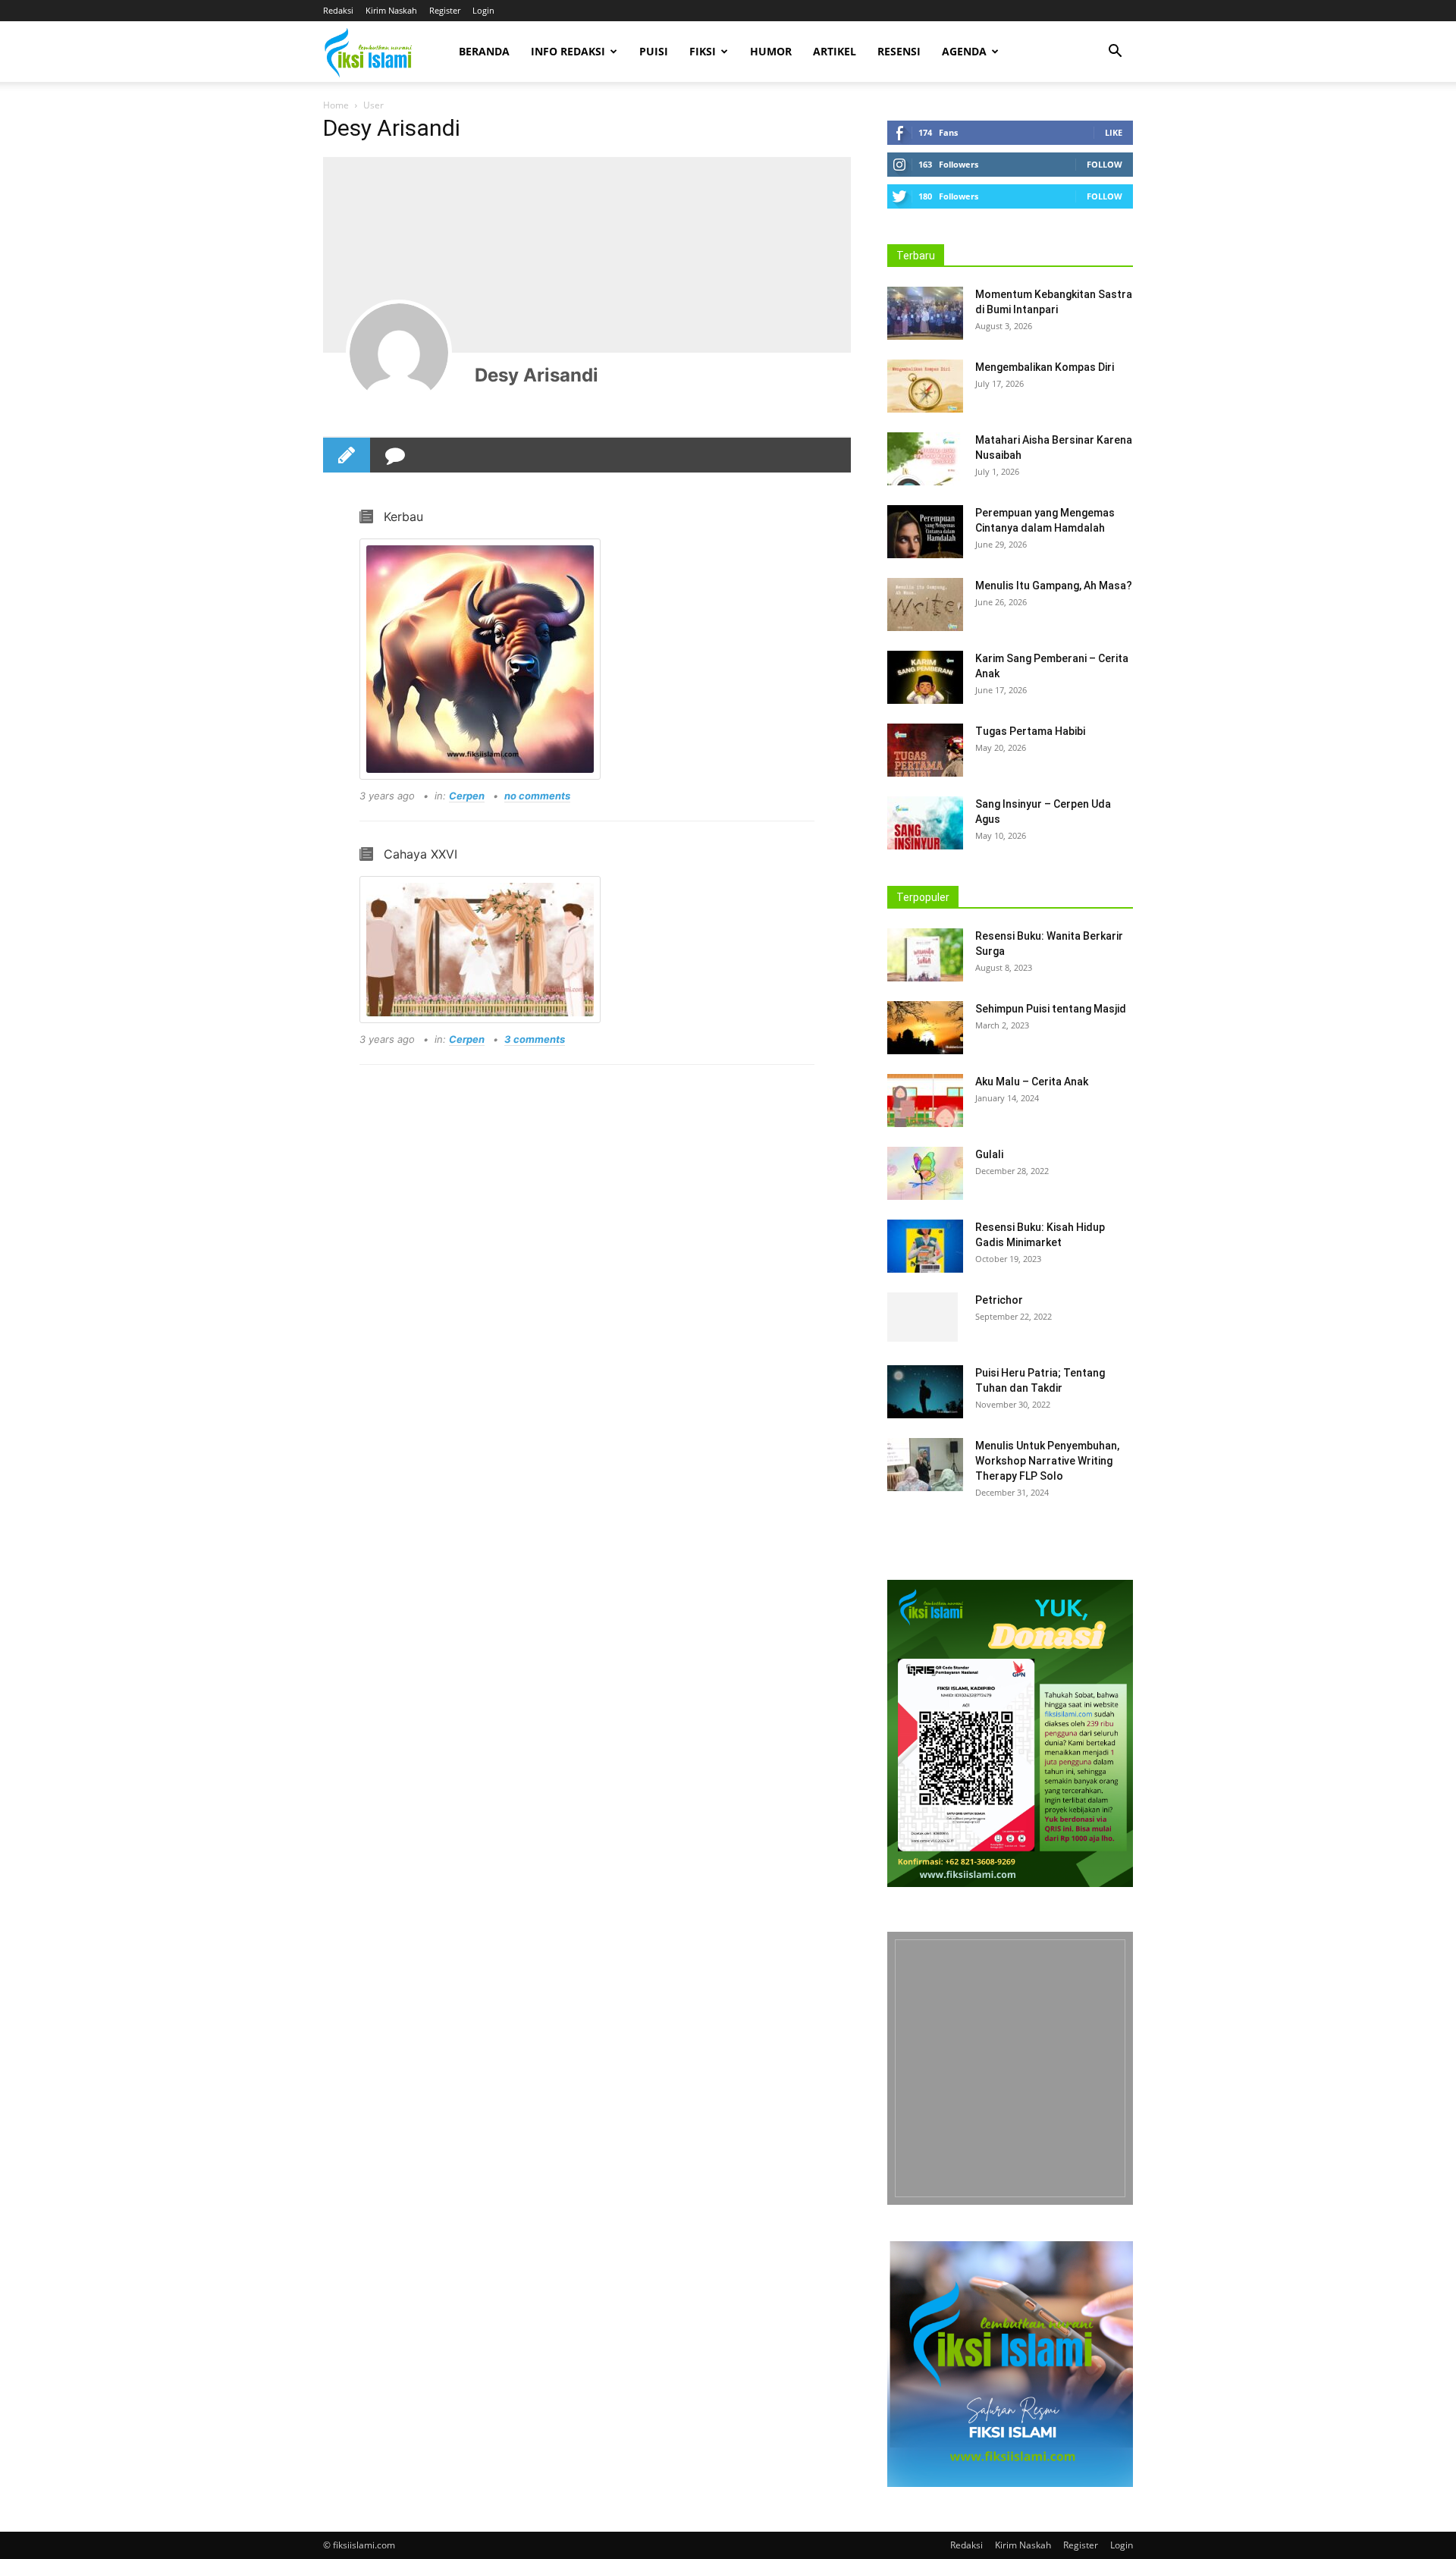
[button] (1115, 53)
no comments (537, 796)
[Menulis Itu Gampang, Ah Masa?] (925, 604)
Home (336, 105)
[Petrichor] (923, 1319)
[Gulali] (925, 1173)
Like (1114, 132)
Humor (771, 51)
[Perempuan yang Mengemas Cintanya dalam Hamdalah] (925, 532)
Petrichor (999, 1300)
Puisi (654, 51)
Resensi (899, 51)
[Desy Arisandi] (399, 353)
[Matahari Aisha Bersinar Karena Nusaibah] (925, 459)
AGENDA (964, 51)
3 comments (535, 1039)
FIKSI (703, 51)
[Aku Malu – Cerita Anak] (925, 1101)
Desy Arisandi (537, 375)
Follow (1105, 164)
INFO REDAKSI (568, 51)
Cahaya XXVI (420, 854)
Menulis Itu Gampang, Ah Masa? (1054, 586)
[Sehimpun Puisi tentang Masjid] (925, 1028)
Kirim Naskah (391, 10)
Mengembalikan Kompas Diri (1045, 367)
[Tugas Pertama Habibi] (925, 750)
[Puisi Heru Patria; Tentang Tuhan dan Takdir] (925, 1392)
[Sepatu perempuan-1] (1010, 2068)
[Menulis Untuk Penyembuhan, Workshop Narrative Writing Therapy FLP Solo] (925, 1465)
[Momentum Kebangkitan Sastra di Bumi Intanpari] (925, 313)
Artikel (835, 51)
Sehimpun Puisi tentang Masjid (1051, 1009)
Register (445, 10)
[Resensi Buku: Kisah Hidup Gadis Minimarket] (925, 1246)
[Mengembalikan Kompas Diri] (925, 386)
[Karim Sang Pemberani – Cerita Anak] (925, 677)
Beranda (484, 51)
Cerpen (467, 796)
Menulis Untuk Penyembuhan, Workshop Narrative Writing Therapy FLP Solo (1047, 1461)
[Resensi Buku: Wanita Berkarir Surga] (925, 955)
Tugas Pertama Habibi (1030, 731)
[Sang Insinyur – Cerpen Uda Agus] (925, 823)
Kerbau (403, 517)
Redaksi (338, 10)
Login (483, 10)
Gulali (989, 1154)
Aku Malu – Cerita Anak (1032, 1082)
